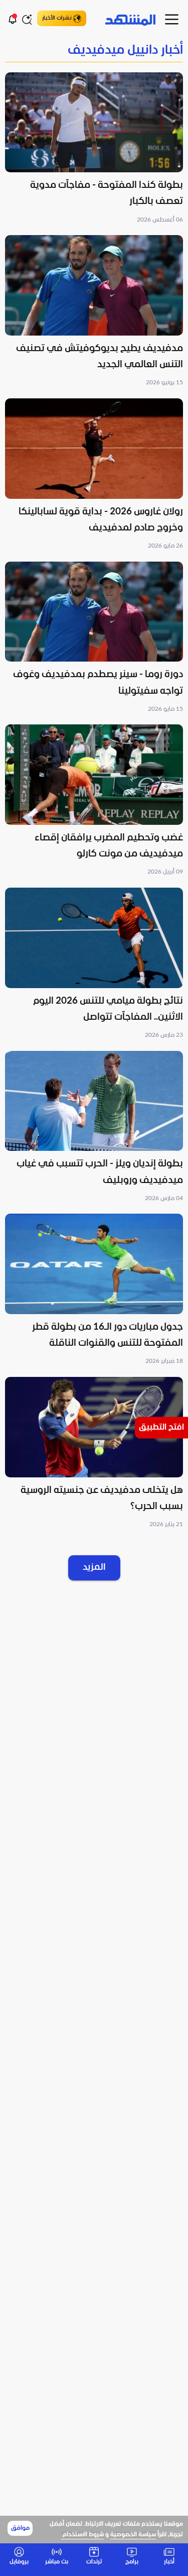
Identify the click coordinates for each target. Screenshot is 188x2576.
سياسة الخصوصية (133, 2535)
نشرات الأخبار (57, 18)
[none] (94, 51)
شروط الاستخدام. (82, 2535)
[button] (94, 149)
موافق (20, 2528)
